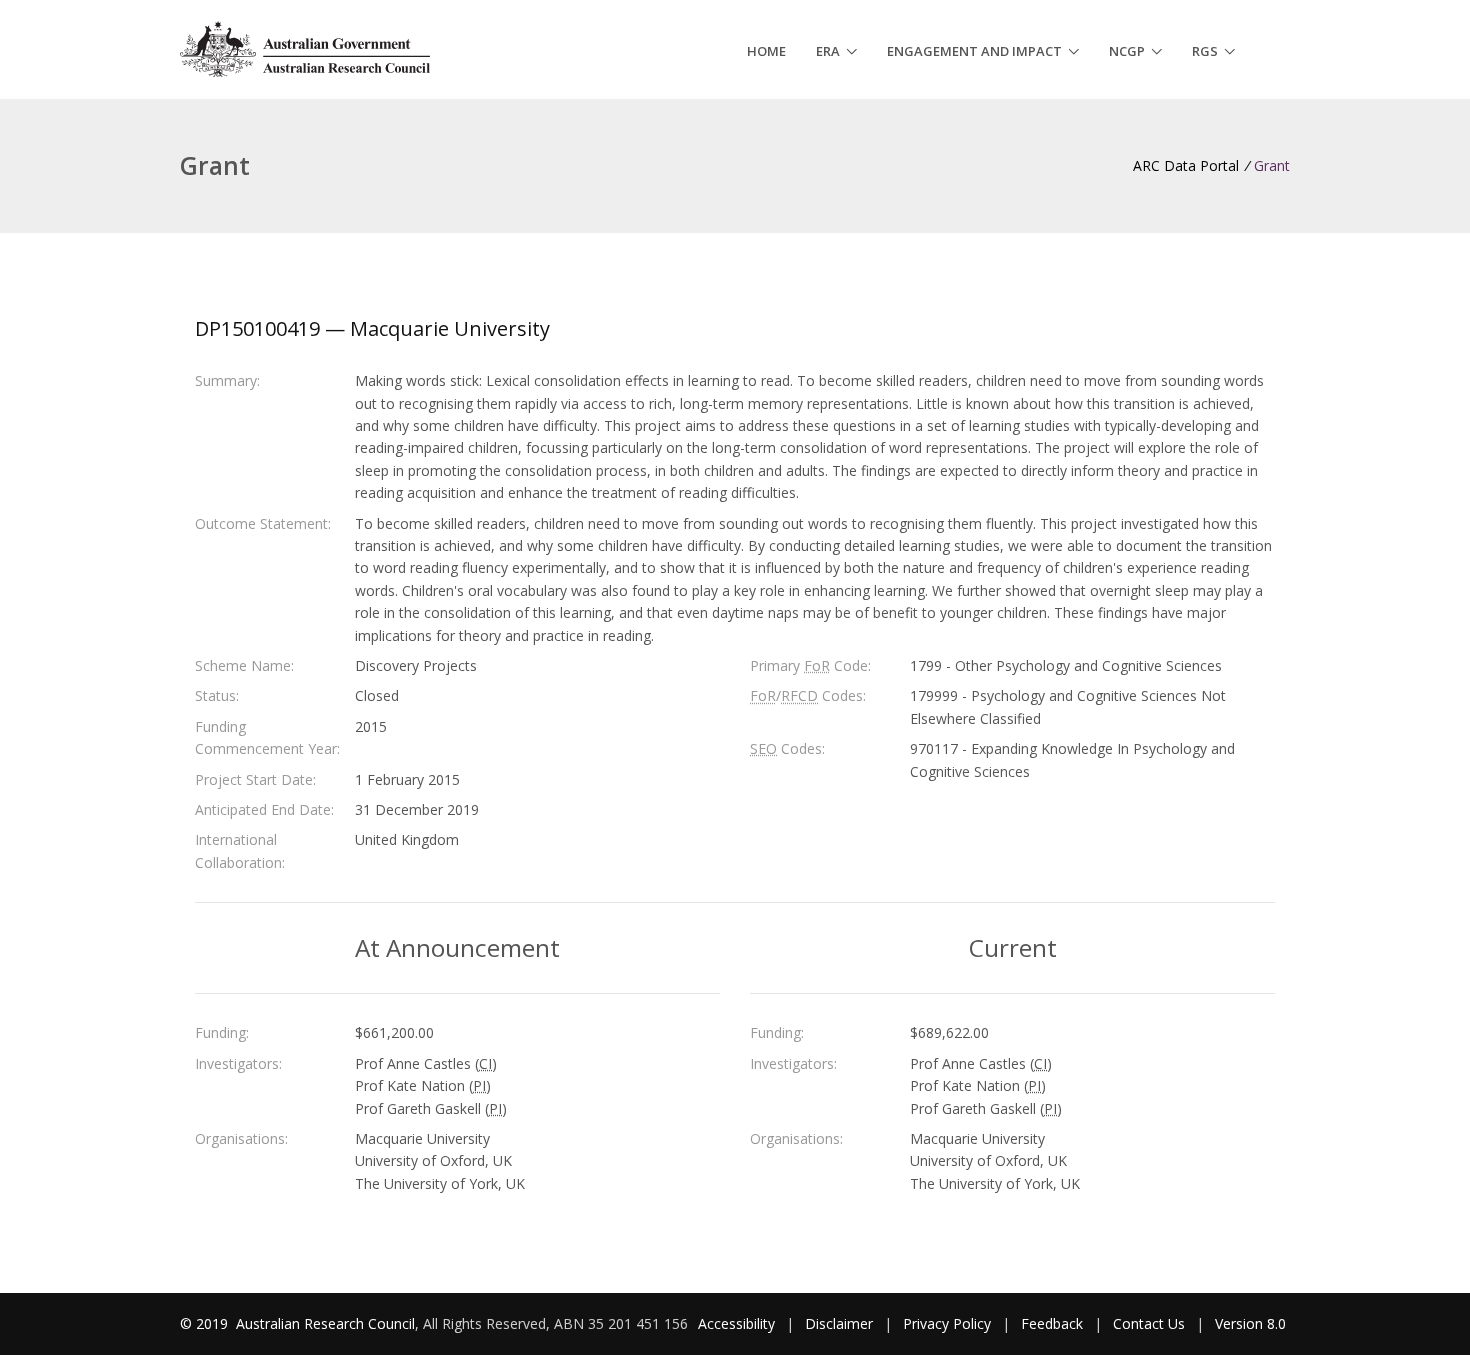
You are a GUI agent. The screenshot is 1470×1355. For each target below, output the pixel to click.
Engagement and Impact (974, 51)
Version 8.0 (1250, 1323)
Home (766, 51)
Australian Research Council (325, 1323)
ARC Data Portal (1186, 165)
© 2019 (206, 1323)
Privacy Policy (947, 1323)
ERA (828, 51)
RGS (1205, 51)
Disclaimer (839, 1323)
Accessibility (736, 1323)
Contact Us (1149, 1323)
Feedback (1052, 1323)
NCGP (1127, 51)
